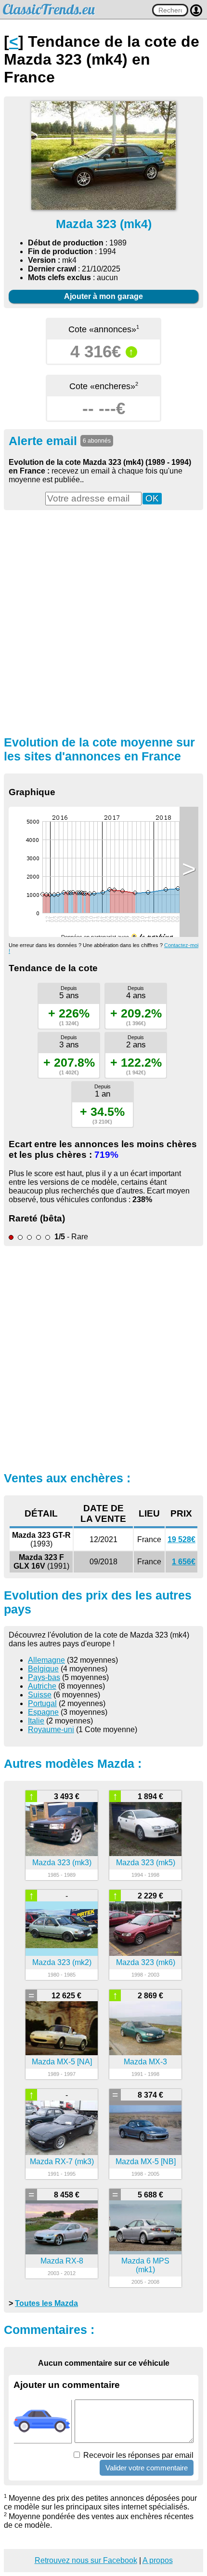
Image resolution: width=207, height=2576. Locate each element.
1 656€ (184, 1562)
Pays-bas (44, 1677)
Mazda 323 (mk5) (146, 1863)
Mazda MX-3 (145, 2062)
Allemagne (46, 1660)
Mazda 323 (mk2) (62, 1962)
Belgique (43, 1669)
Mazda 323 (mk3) (62, 1863)
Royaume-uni (51, 1729)
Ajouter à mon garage (103, 296)
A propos (158, 2560)
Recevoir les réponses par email (137, 2455)
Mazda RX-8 (62, 2261)
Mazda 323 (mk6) (146, 1962)
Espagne (43, 1712)
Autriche (42, 1686)
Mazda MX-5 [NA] (62, 2062)
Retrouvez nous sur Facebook (86, 2560)
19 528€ (181, 1539)
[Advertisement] (103, 622)
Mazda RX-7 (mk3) (62, 2162)
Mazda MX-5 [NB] (146, 2162)
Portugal (42, 1703)
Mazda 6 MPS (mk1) (145, 2265)
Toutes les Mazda (46, 2303)
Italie (36, 1721)
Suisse (40, 1695)
